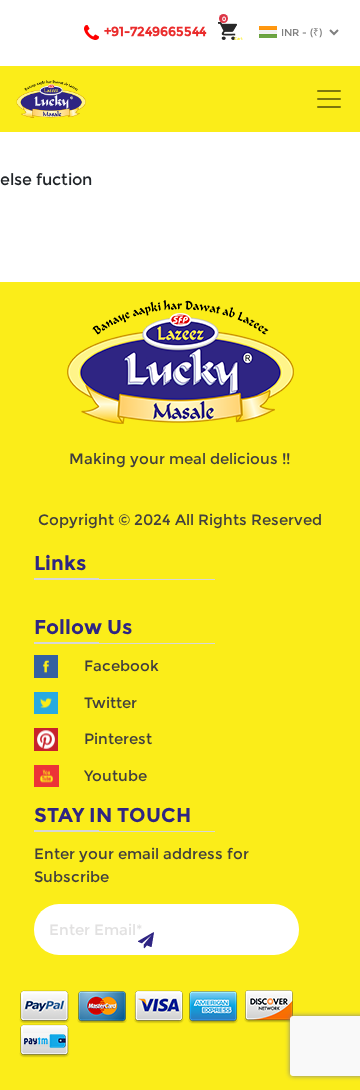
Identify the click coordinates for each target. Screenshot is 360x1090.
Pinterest (118, 738)
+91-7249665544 (155, 31)
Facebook (121, 665)
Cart (232, 38)
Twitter (110, 702)
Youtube (115, 775)
